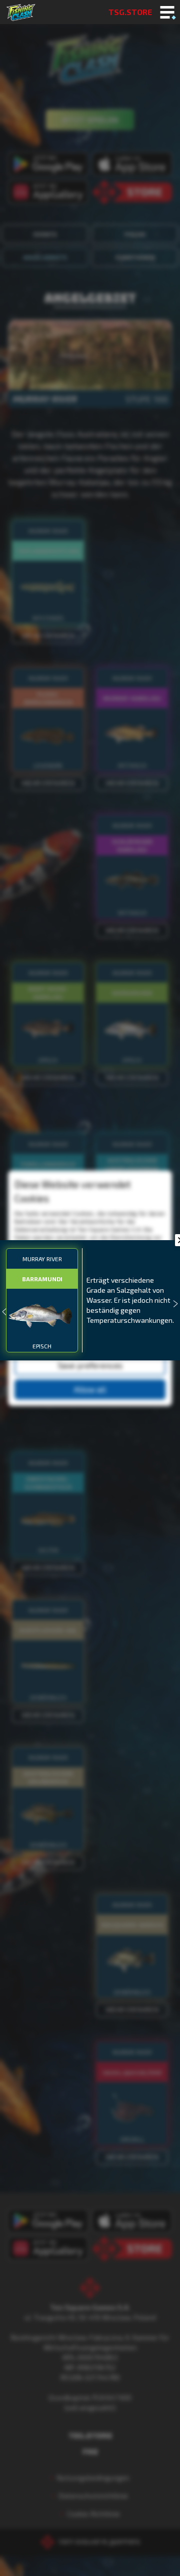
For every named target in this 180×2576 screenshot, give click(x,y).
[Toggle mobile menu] (167, 13)
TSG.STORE (130, 12)
